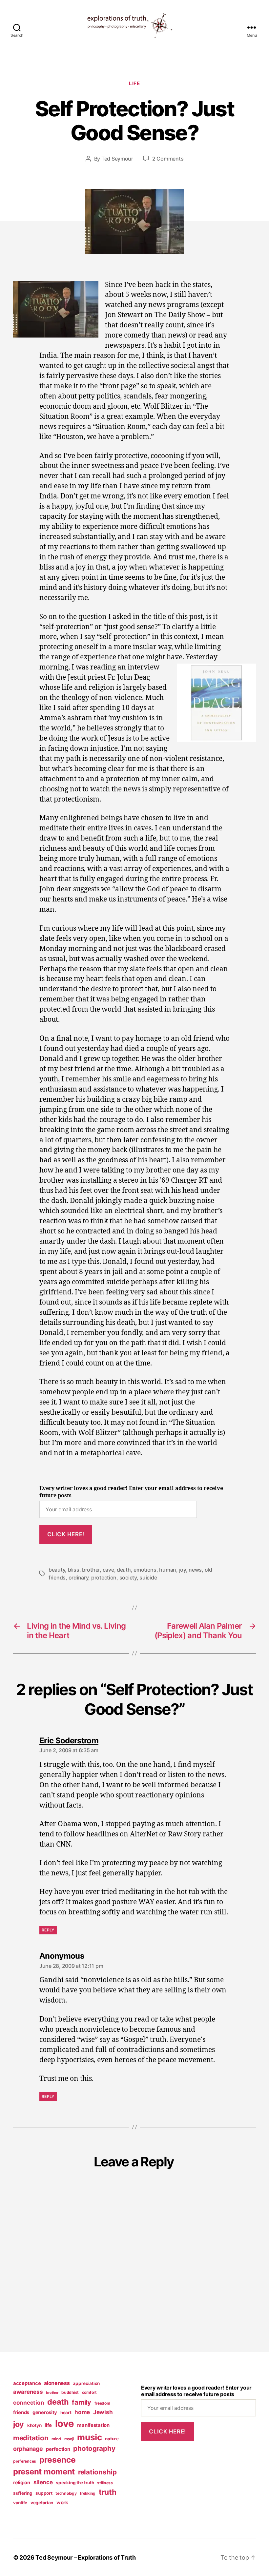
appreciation (86, 2383)
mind (56, 2439)
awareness (28, 2392)
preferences (25, 2461)
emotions (145, 1570)
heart (66, 2412)
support (44, 2493)
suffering (23, 2493)
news (195, 1570)
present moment (44, 2472)
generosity (45, 2412)
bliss (74, 1570)
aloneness (57, 2383)
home (82, 2412)
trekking (88, 2493)
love (65, 2423)
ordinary (79, 1578)
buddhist (70, 2392)
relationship (97, 2472)
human (168, 1570)
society (128, 1578)
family (81, 2402)
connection (29, 2402)
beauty (57, 1570)
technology (66, 2493)
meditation (31, 2438)
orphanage (28, 2449)
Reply (48, 1930)
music (90, 2437)
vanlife (20, 2503)
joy (183, 1570)
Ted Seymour (117, 159)
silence (43, 2482)
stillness (105, 2483)
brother (91, 1570)
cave (108, 1570)
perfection (58, 2449)
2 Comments (168, 159)
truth (108, 2492)
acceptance (27, 2383)
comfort (89, 2392)
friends (21, 2412)
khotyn (34, 2425)
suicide (148, 1578)
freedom (102, 2403)
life (134, 84)
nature (112, 2439)
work (62, 2503)
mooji (69, 2439)
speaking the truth (75, 2483)
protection (104, 1578)
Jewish (103, 2412)
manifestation (93, 2425)
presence (58, 2460)
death (124, 1570)
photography (94, 2448)
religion (22, 2483)
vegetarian (42, 2503)
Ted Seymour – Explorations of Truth (86, 2557)
